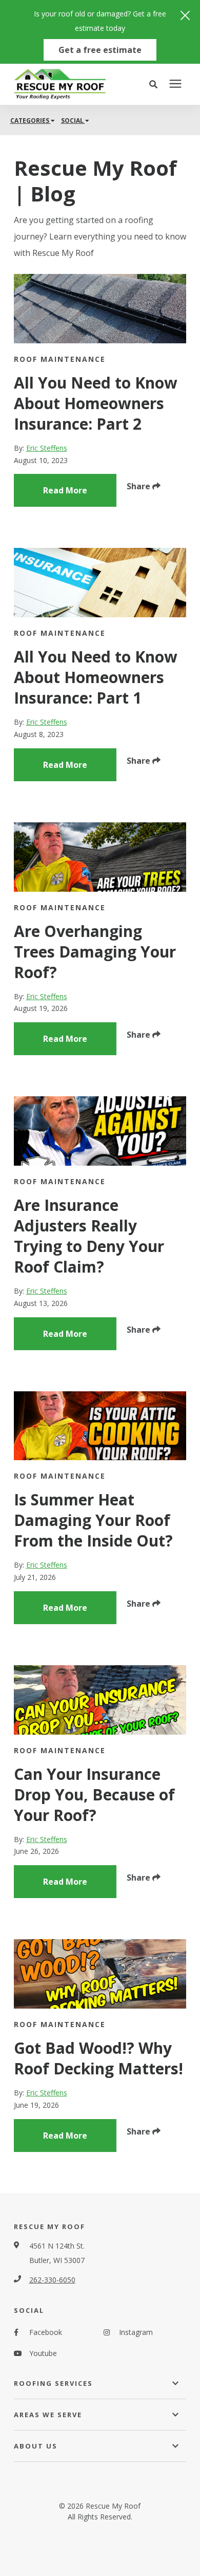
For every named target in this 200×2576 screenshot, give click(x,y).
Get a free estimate (100, 50)
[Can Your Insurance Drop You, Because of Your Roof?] (100, 1700)
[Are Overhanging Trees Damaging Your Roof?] (100, 857)
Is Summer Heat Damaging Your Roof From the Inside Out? (93, 1520)
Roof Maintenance (60, 359)
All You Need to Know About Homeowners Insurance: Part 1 (96, 677)
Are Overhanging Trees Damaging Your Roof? (95, 952)
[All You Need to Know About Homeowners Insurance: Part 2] (100, 309)
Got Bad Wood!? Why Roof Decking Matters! (98, 2058)
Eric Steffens (47, 448)
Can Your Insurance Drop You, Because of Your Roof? (94, 1795)
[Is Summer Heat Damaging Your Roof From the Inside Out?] (100, 1426)
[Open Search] (156, 84)
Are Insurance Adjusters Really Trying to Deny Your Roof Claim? (89, 1236)
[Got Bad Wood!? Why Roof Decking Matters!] (100, 1974)
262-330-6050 (52, 2280)
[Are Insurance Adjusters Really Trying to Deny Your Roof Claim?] (100, 1131)
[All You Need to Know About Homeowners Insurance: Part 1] (100, 583)
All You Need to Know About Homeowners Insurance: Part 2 (96, 403)
